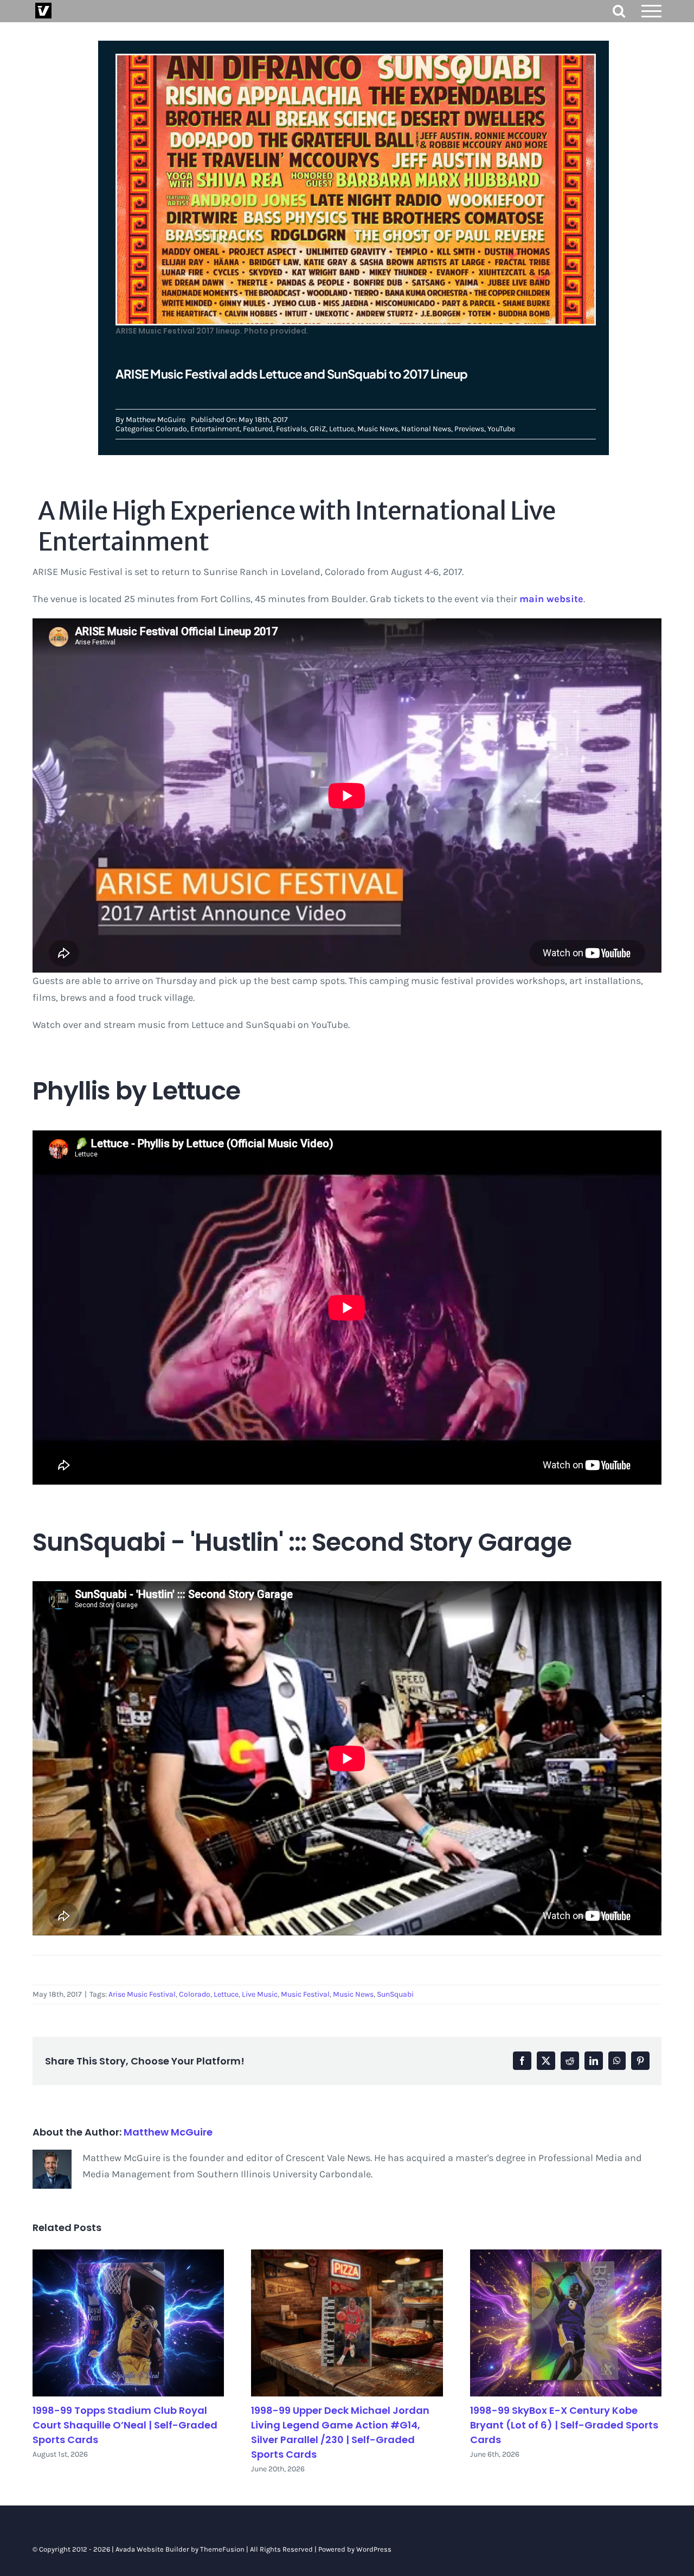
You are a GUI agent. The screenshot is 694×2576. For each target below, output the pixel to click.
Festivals (291, 429)
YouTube (501, 429)
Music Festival (305, 1994)
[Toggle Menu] (652, 11)
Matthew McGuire (156, 420)
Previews (469, 429)
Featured (258, 429)
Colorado (171, 429)
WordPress (374, 2549)
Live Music (260, 1994)
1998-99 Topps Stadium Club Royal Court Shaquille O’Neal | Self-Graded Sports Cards (125, 2425)
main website (551, 599)
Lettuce (342, 429)
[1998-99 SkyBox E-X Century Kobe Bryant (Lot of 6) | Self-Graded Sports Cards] (566, 2323)
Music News (378, 429)
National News (426, 429)
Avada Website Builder (152, 2549)
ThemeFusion (222, 2549)
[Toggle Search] (619, 11)
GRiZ (318, 429)
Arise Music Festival (142, 1994)
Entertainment (215, 429)
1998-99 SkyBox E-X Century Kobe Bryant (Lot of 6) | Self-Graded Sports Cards (564, 2425)
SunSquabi (395, 1994)
